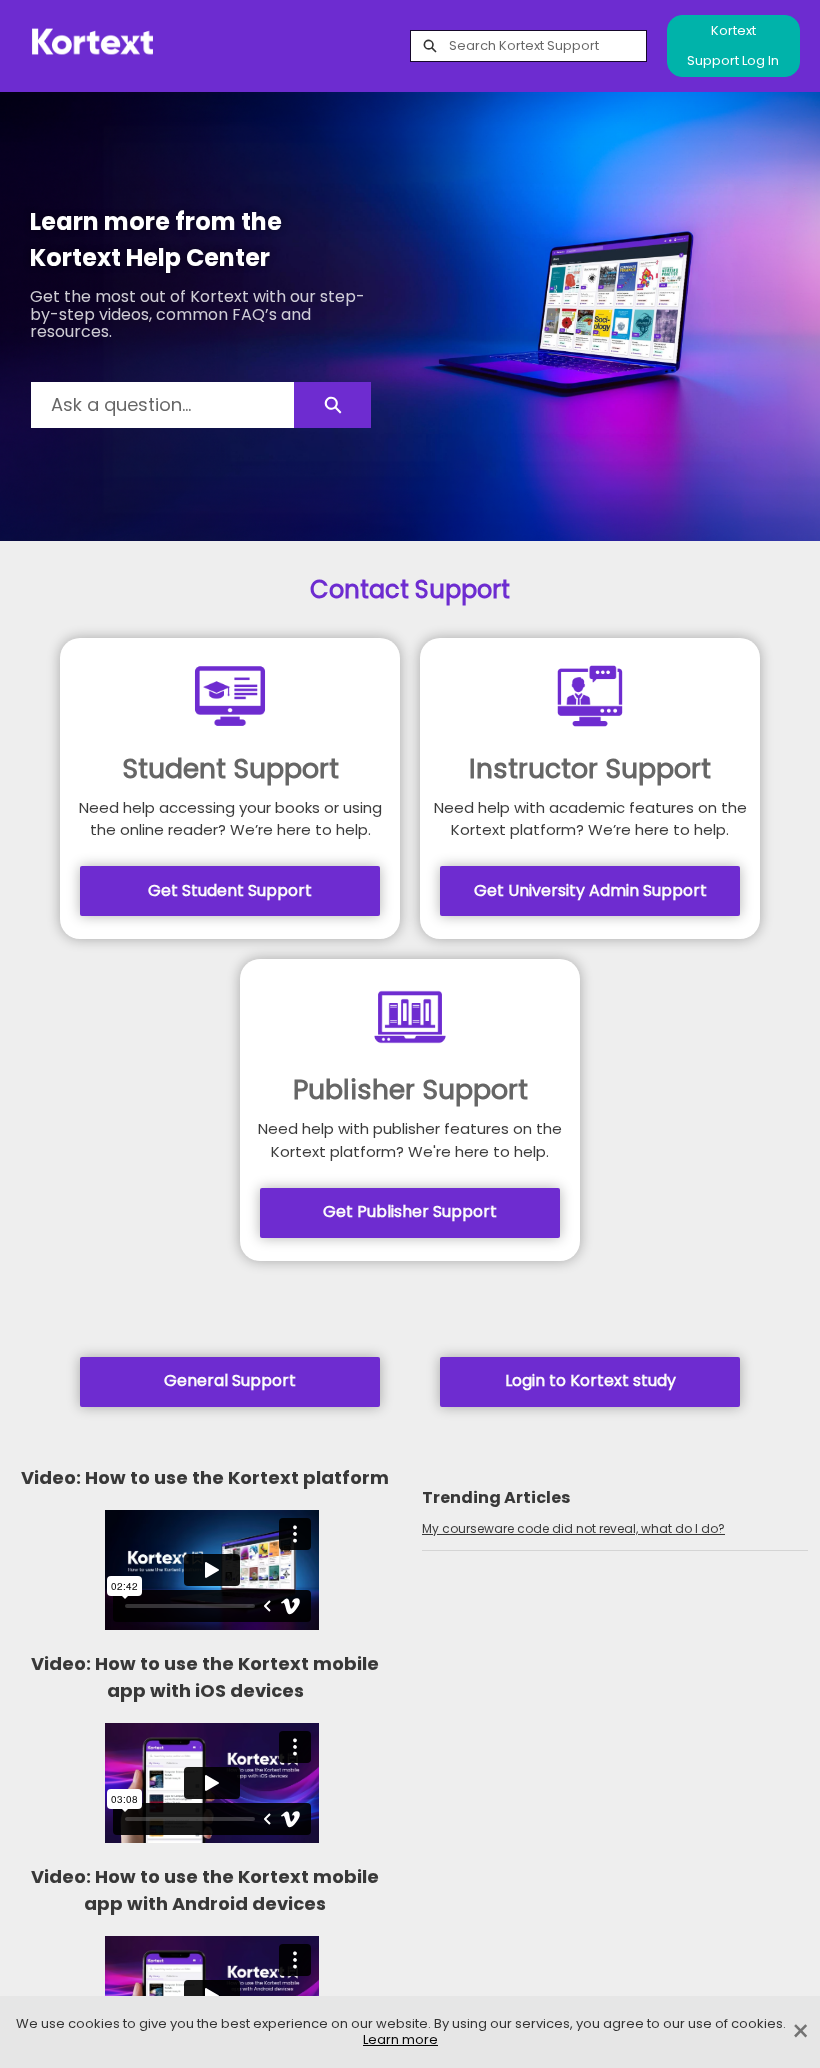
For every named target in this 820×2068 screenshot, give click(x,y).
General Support (230, 1380)
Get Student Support (230, 890)
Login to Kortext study (590, 1380)
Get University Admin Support (590, 890)
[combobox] (547, 46)
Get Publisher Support (410, 1211)
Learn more (400, 2039)
